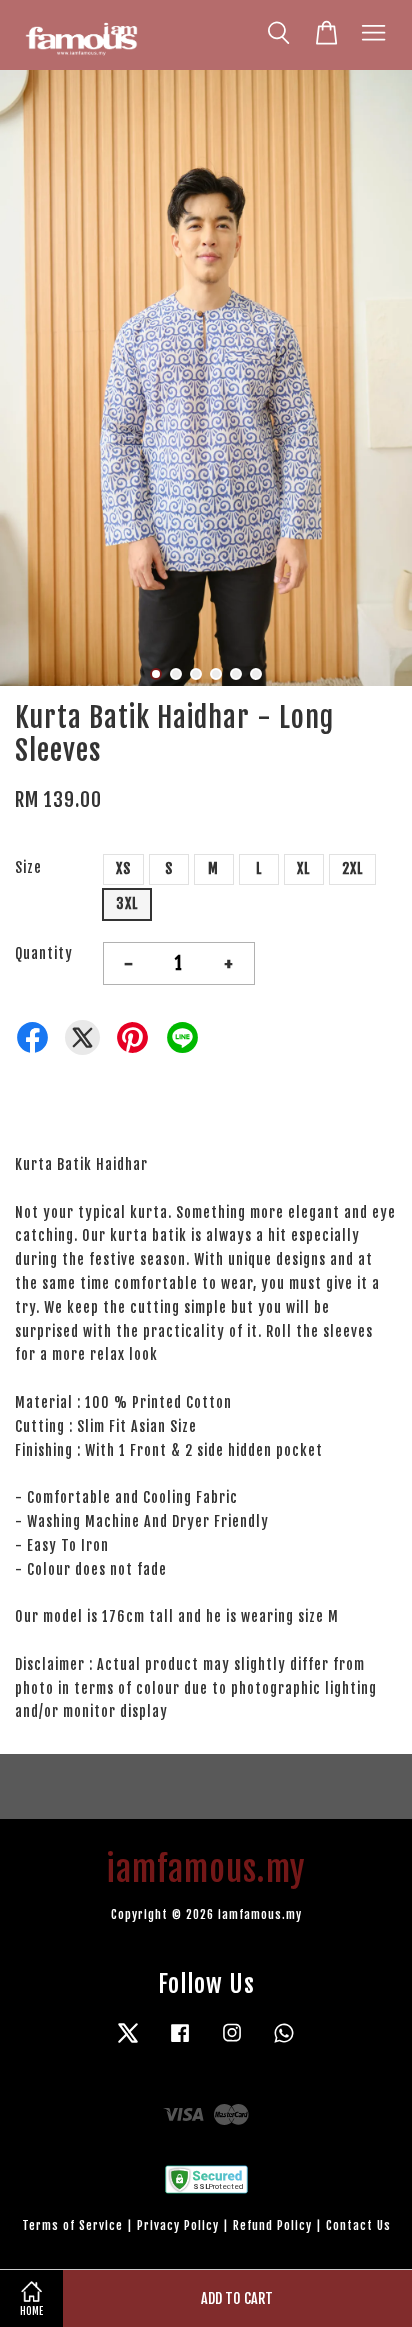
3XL (127, 903)
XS (123, 868)
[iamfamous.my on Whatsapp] (284, 2042)
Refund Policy (272, 2225)
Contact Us (358, 2225)
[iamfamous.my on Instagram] (232, 2042)
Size (28, 867)
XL (303, 868)
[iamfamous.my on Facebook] (180, 2042)
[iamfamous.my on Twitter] (128, 2042)
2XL (352, 868)
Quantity (44, 953)
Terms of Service (72, 2225)
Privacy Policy (178, 2225)
